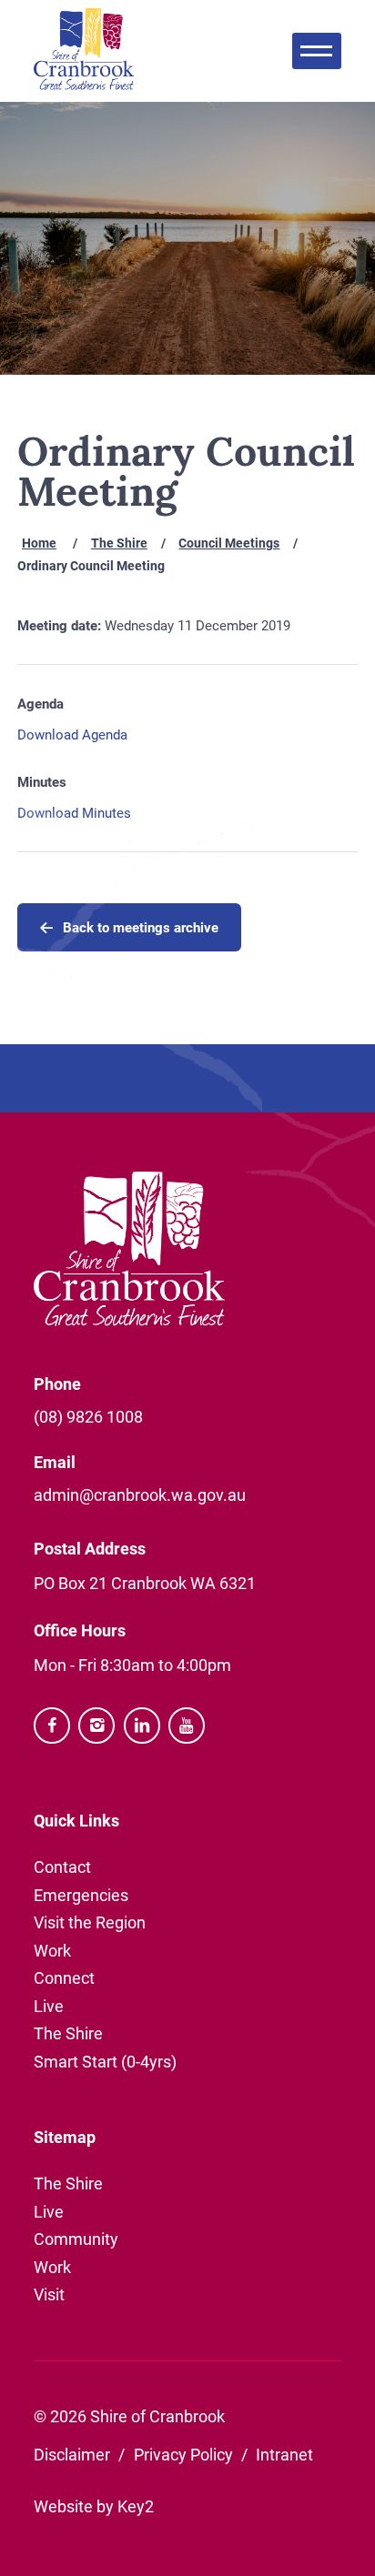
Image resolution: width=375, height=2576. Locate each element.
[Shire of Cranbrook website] (84, 51)
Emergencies (81, 1895)
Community (76, 2239)
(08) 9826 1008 (88, 1416)
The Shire (119, 543)
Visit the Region (90, 1922)
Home (39, 543)
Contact (62, 1867)
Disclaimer (72, 2454)
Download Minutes (74, 812)
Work (52, 1950)
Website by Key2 (94, 2506)
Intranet (284, 2454)
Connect (64, 1977)
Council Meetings (229, 543)
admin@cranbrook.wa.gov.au (140, 1494)
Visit (49, 2294)
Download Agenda (72, 734)
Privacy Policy (183, 2454)
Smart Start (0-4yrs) (105, 2061)
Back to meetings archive (141, 927)
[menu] (317, 51)
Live (49, 2006)
